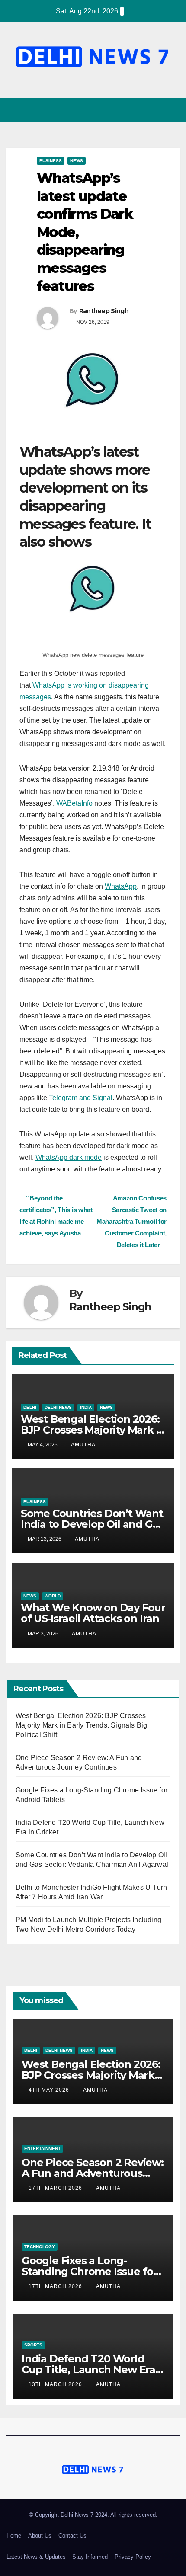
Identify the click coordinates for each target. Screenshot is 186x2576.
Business (51, 161)
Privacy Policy (133, 2557)
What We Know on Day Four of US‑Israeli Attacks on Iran (93, 1613)
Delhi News (58, 1407)
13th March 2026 (56, 2384)
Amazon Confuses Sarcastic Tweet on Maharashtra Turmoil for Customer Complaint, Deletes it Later (131, 1221)
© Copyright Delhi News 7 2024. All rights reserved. (93, 2515)
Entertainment (42, 2149)
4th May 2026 (50, 2090)
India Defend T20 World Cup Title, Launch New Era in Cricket (88, 2370)
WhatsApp (121, 886)
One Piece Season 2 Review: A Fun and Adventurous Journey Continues (93, 2173)
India (86, 1407)
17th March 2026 (56, 2188)
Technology (40, 2247)
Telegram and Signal (81, 1098)
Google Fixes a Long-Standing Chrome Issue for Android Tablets (90, 2271)
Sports (33, 2345)
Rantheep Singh (104, 311)
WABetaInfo (74, 803)
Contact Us (72, 2536)
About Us (40, 2536)
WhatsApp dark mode (69, 1157)
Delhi (30, 1407)
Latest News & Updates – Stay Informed (57, 2557)
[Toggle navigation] (172, 110)
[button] (157, 110)
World (53, 1596)
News (77, 161)
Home (14, 2536)
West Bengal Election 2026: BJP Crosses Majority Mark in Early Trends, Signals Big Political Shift (81, 1725)
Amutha (83, 1445)
